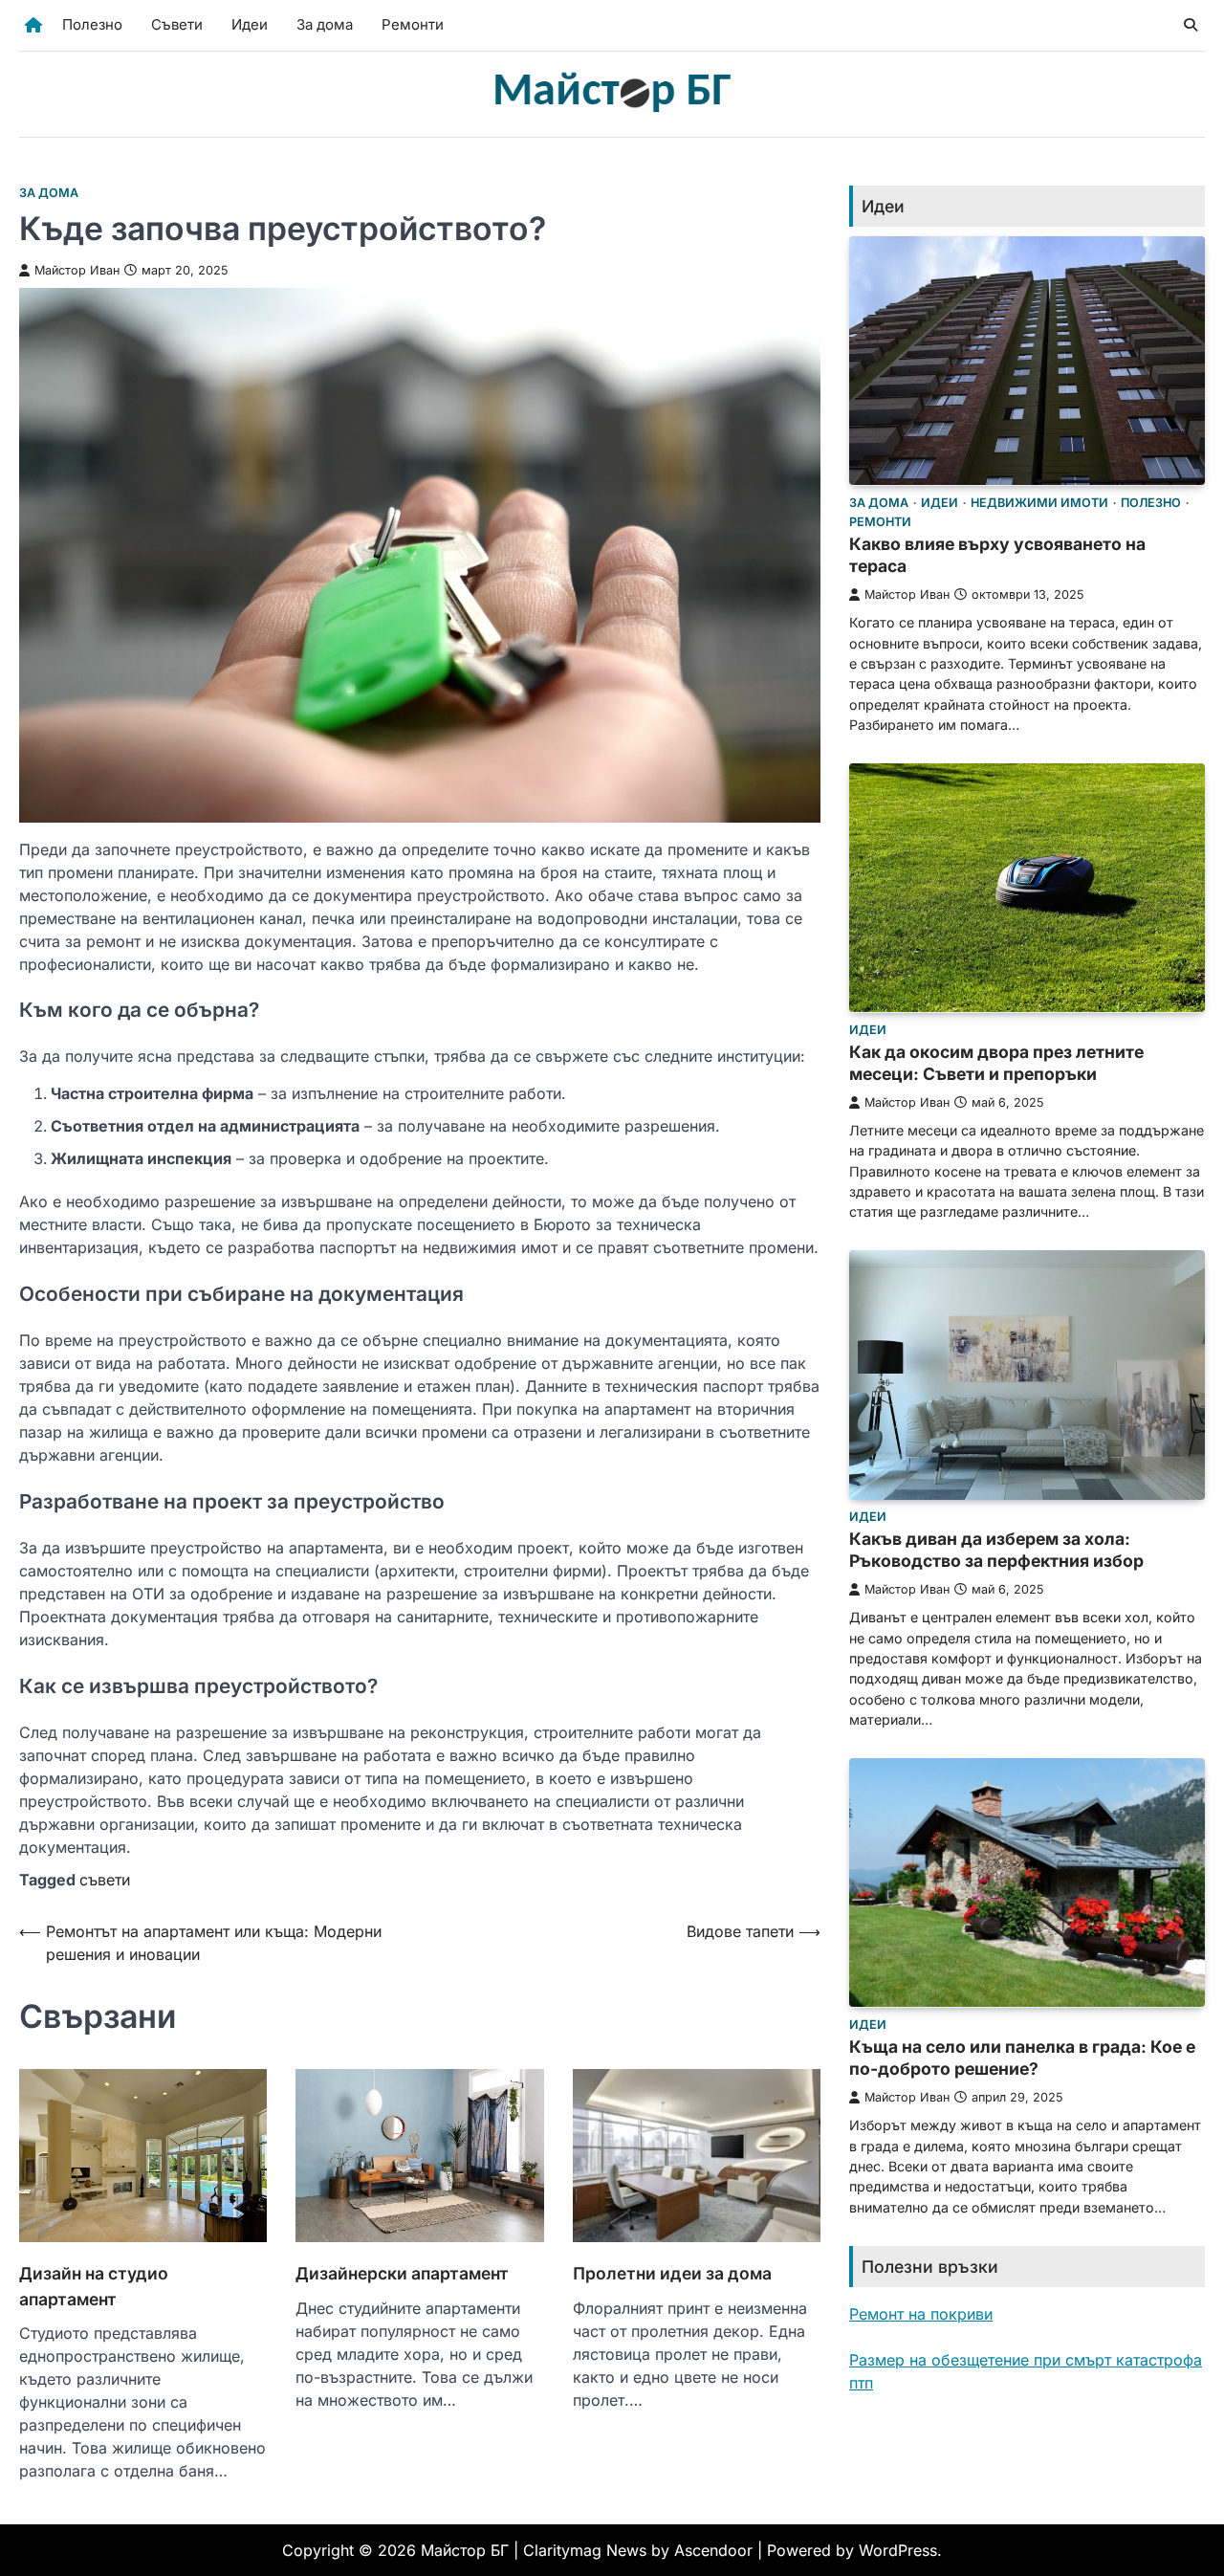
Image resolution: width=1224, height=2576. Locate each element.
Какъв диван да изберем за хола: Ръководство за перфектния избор (996, 1550)
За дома (325, 24)
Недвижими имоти (1039, 502)
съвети (105, 1880)
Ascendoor (713, 2550)
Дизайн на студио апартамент (94, 2286)
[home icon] (33, 25)
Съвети (177, 24)
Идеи (250, 24)
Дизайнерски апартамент (402, 2273)
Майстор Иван (77, 270)
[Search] (1191, 25)
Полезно (92, 24)
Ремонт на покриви (921, 2313)
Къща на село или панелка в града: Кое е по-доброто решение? (1022, 2057)
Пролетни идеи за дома (672, 2273)
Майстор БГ (465, 2550)
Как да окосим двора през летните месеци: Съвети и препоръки (996, 1062)
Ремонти (413, 24)
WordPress (898, 2550)
